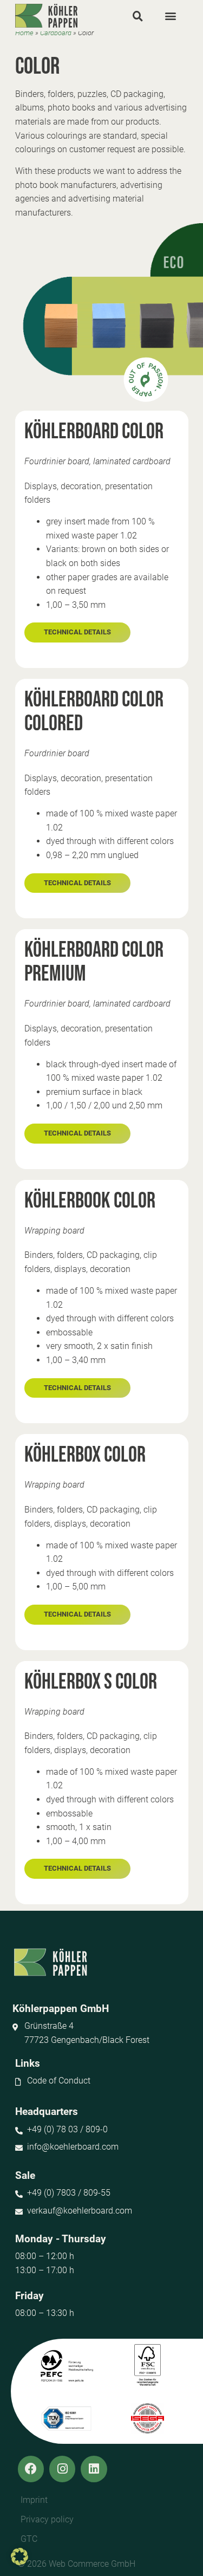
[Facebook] (31, 2469)
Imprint (34, 2500)
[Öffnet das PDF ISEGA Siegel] (148, 2418)
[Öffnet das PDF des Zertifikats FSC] (148, 2366)
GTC (29, 2539)
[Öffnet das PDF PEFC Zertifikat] (67, 2366)
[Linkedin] (94, 2469)
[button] (138, 16)
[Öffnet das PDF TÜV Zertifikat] (67, 2418)
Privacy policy (47, 2519)
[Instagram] (62, 2469)
